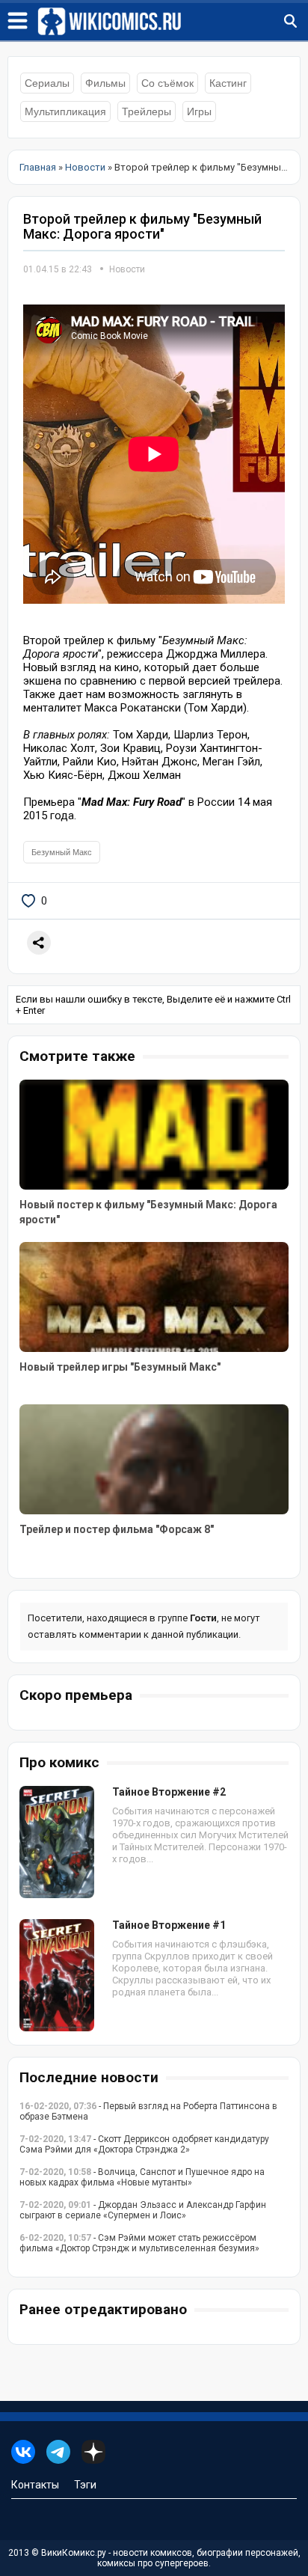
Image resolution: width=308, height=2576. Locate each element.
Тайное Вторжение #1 (169, 1925)
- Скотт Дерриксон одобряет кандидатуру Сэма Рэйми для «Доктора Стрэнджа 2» (144, 2144)
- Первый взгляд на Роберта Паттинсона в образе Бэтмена (148, 2111)
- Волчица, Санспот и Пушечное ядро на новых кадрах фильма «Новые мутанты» (142, 2177)
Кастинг (228, 83)
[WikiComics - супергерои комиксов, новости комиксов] (173, 22)
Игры (199, 111)
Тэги (85, 2485)
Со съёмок (167, 83)
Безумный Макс (62, 852)
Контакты (35, 2485)
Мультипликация (65, 111)
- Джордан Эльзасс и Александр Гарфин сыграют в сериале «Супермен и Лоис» (143, 2210)
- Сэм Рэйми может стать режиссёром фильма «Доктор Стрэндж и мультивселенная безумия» (139, 2243)
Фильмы (105, 83)
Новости (127, 269)
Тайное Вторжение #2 (169, 1792)
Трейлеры (147, 111)
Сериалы (47, 83)
